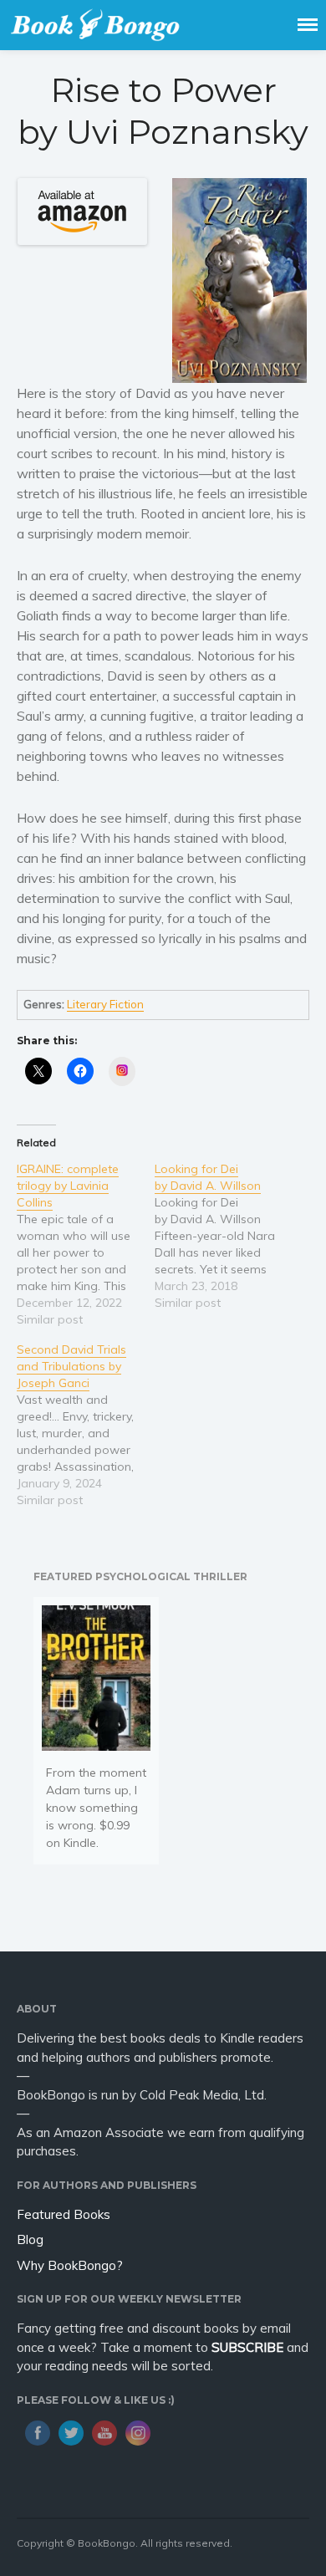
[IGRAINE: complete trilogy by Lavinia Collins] (86, 1244)
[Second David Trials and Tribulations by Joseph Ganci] (86, 1425)
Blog (30, 2239)
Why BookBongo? (70, 2265)
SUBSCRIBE (247, 2347)
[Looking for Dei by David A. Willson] (224, 1236)
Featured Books (64, 2214)
